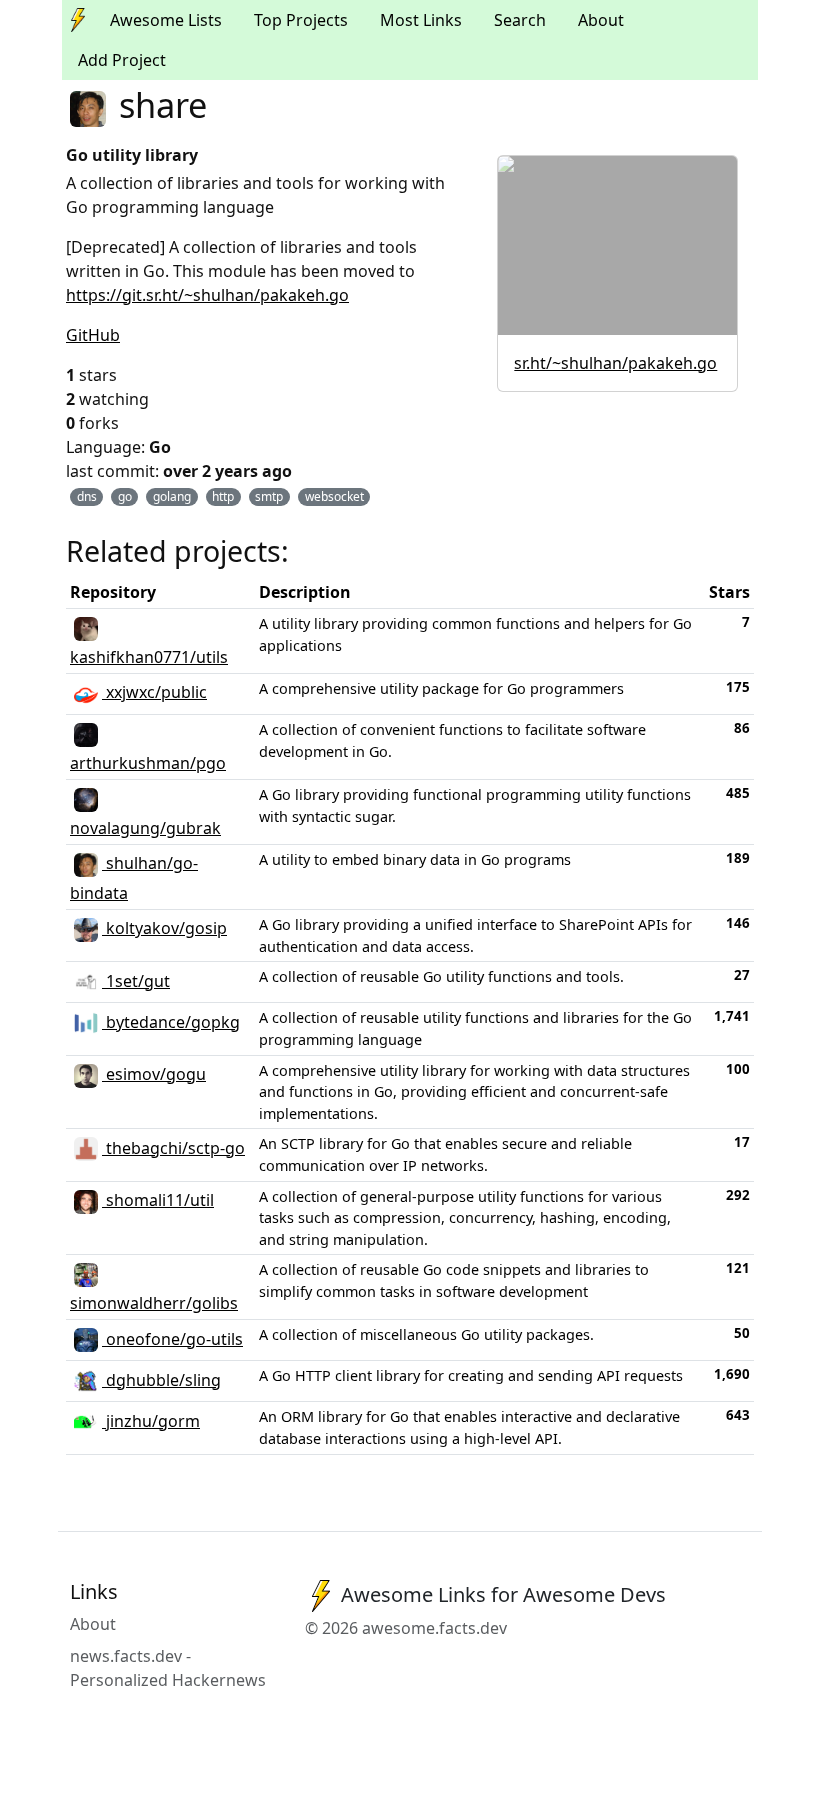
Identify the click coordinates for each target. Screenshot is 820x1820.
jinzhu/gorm (151, 1421)
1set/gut (136, 981)
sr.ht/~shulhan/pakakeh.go (615, 363)
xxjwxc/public (154, 692)
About (601, 20)
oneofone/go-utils (172, 1339)
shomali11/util (158, 1200)
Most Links (421, 20)
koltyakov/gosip (164, 928)
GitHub (93, 335)
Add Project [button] (122, 60)
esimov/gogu (154, 1074)
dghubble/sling (161, 1380)
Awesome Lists (166, 20)
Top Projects (301, 20)
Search (520, 20)
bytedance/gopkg (171, 1022)
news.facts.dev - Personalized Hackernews (168, 1668)
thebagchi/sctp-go (173, 1148)
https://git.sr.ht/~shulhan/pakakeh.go (207, 295)
